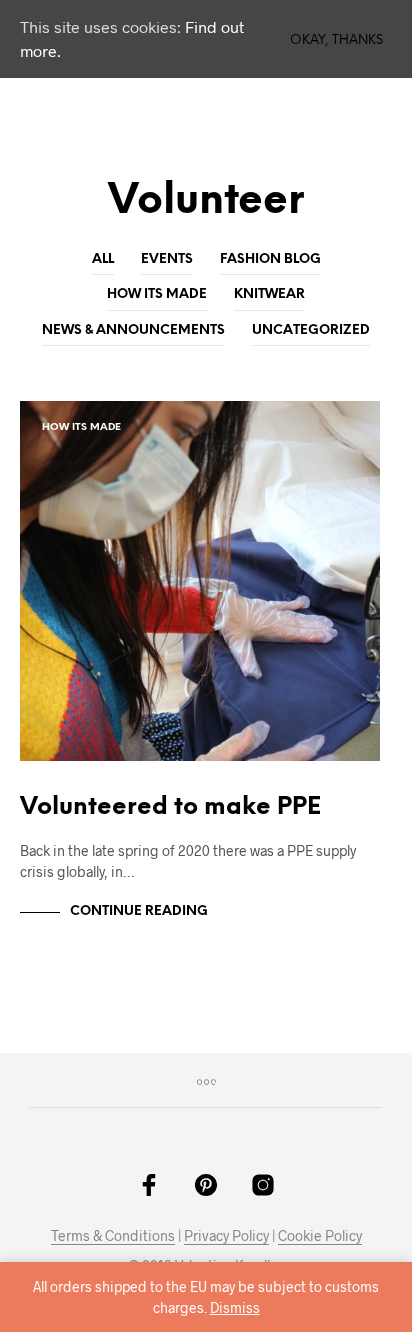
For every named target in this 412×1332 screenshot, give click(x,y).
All (103, 259)
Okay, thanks (336, 40)
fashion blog (270, 259)
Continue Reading (139, 911)
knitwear (269, 294)
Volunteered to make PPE (170, 807)
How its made (157, 294)
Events (167, 259)
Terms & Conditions (113, 1236)
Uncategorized (311, 330)
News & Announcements (133, 330)
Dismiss (235, 1307)
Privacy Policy (226, 1236)
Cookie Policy (320, 1236)
